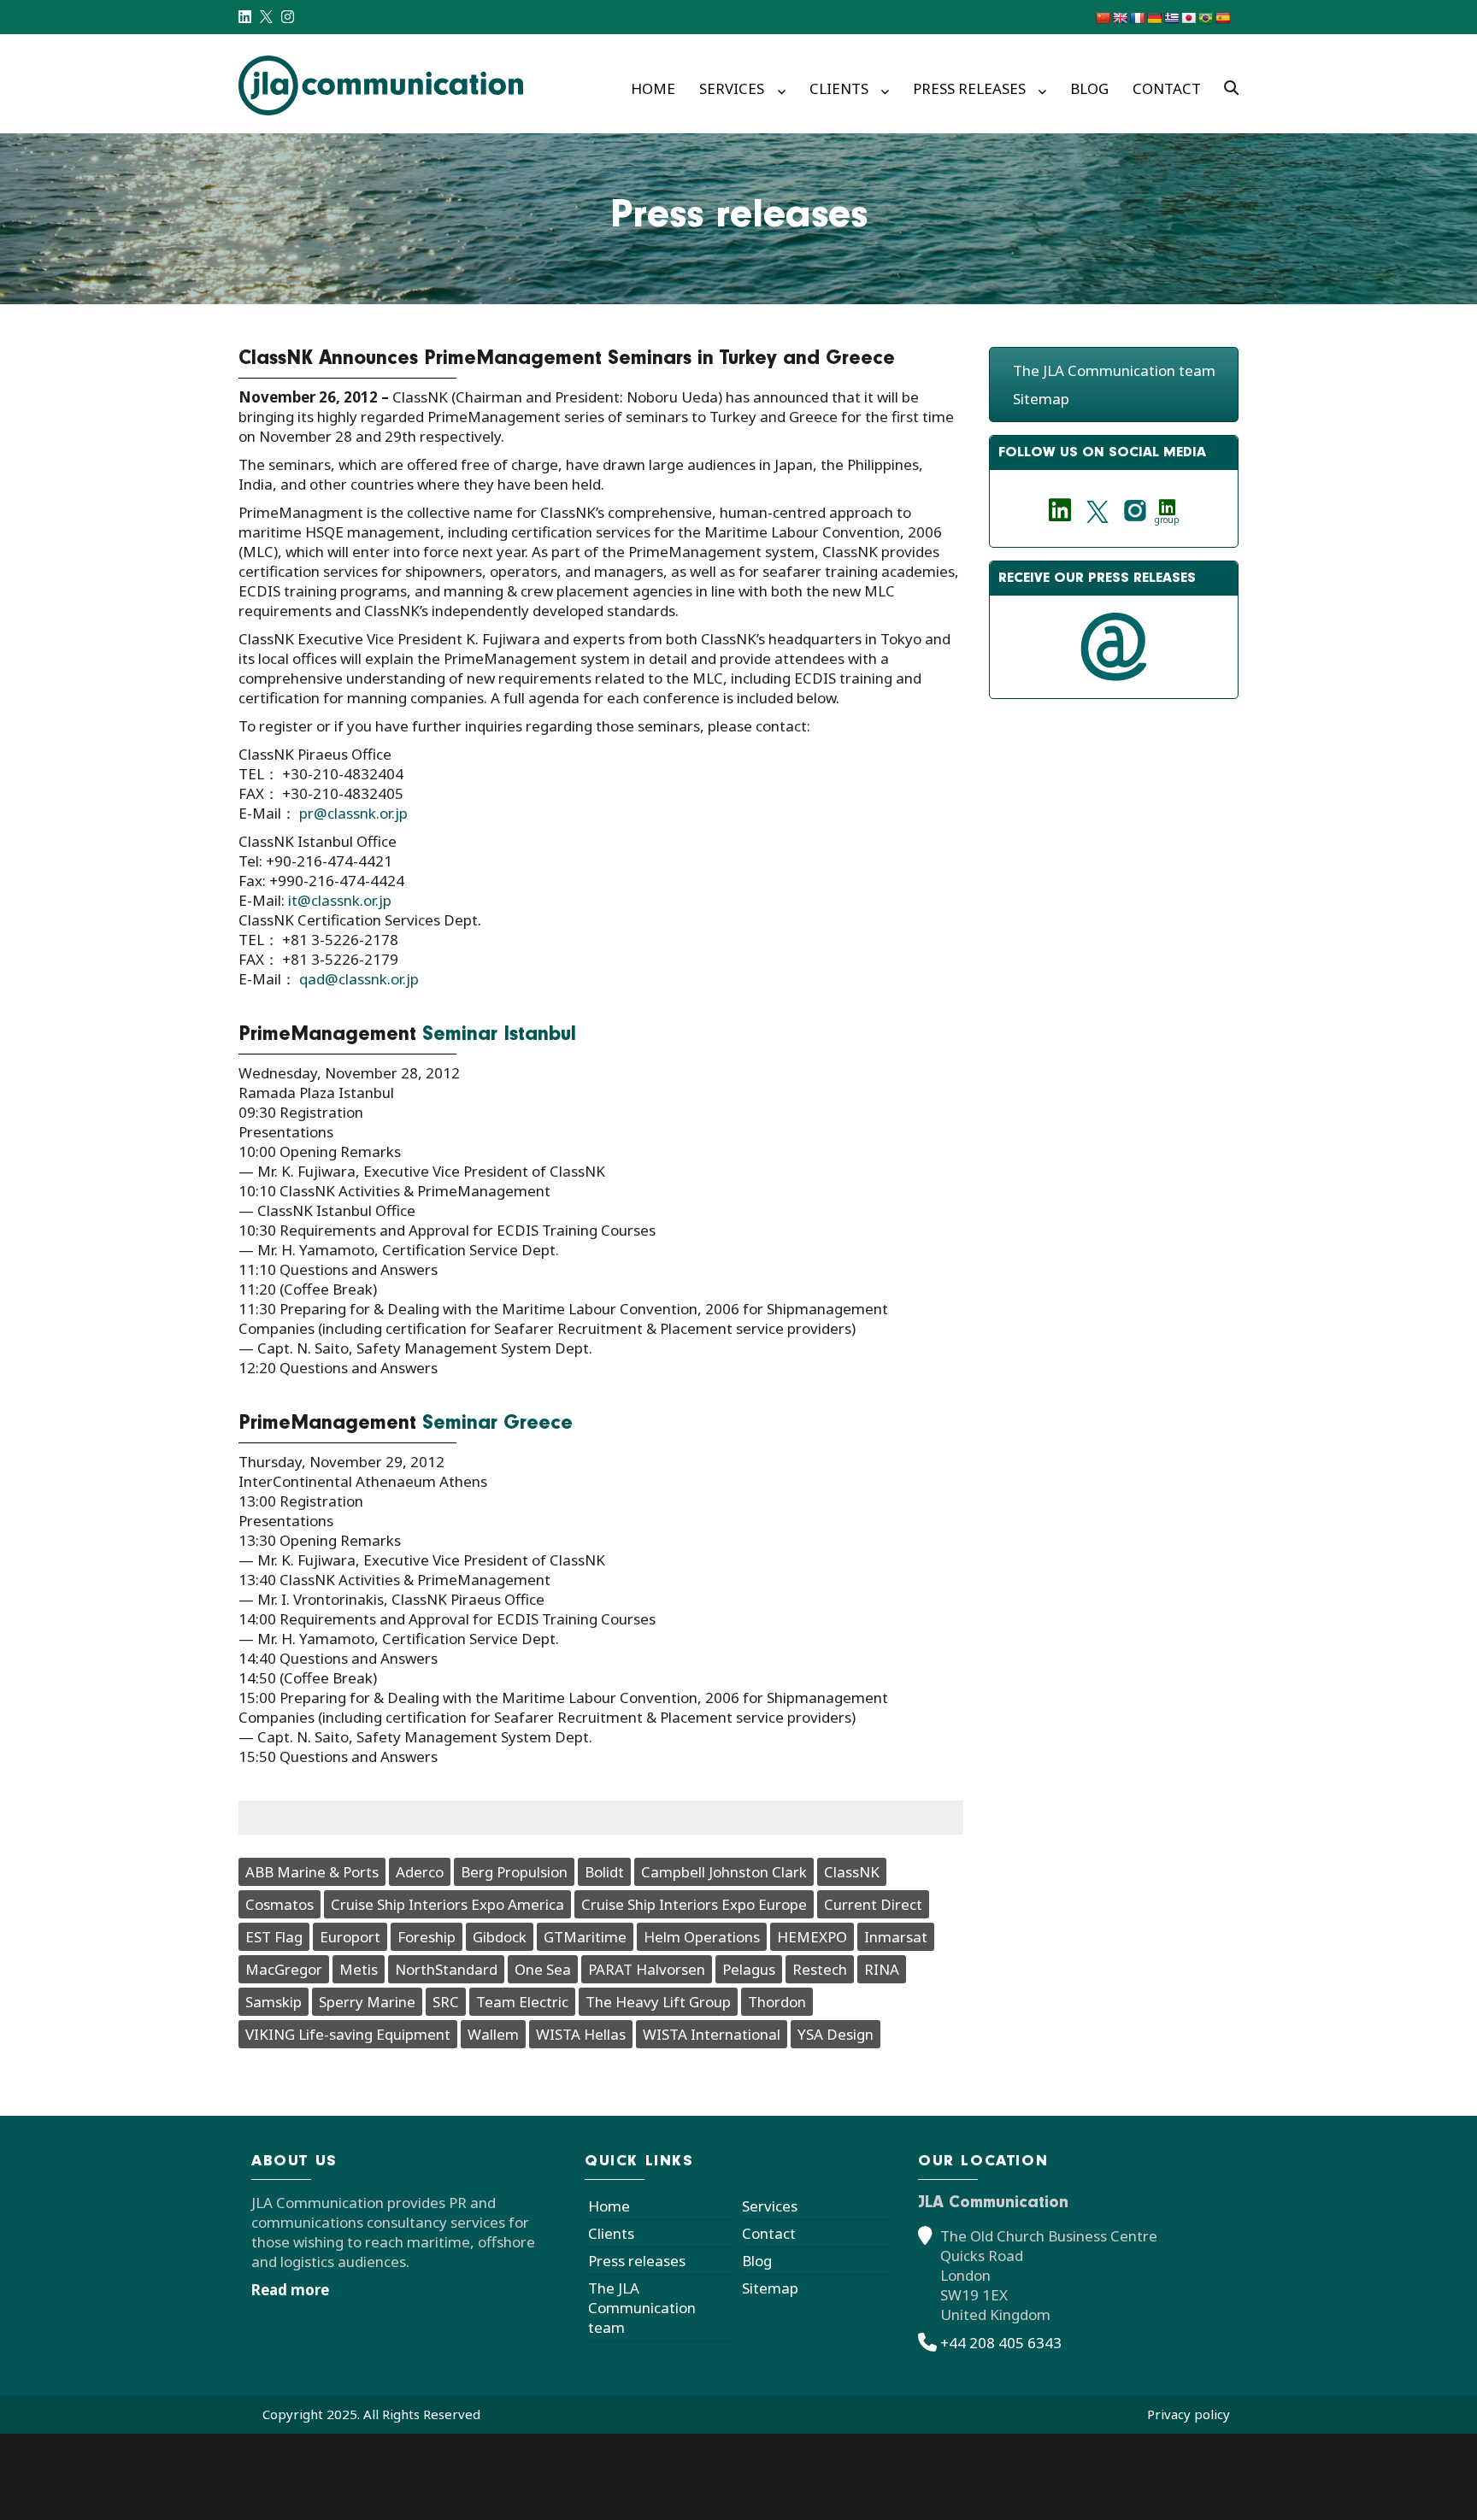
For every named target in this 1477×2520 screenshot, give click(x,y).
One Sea (543, 1969)
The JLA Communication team (1114, 370)
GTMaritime (585, 1937)
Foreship (427, 1937)
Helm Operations (702, 1937)
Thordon (777, 2002)
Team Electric (522, 2002)
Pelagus (749, 1969)
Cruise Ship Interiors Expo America (447, 1904)
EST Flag (274, 1937)
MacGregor (284, 1969)
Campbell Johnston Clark (724, 1872)
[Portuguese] (1205, 18)
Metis (359, 1969)
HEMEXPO (812, 1937)
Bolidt (604, 1872)
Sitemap (1041, 399)
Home (653, 88)
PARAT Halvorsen (647, 1969)
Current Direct (873, 1904)
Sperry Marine (367, 2002)
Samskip (274, 2002)
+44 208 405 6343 (1001, 2343)
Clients (839, 88)
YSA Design (836, 2034)
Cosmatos (280, 1904)
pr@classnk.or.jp (353, 813)
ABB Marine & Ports (312, 1872)
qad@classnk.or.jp (359, 979)
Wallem (493, 2034)
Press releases (969, 88)
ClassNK (852, 1872)
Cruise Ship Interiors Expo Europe (694, 1904)
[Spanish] (1222, 18)
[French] (1137, 18)
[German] (1154, 18)
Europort (350, 1937)
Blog (1089, 88)
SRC (446, 2002)
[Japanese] (1188, 18)
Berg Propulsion (514, 1872)
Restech (820, 1969)
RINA (882, 1969)
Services (732, 88)
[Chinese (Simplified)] (1103, 18)
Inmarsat (896, 1937)
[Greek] (1171, 18)
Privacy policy (1189, 2414)
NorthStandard (446, 1969)
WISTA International (712, 2034)
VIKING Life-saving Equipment (348, 2034)
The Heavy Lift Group (658, 2002)
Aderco (420, 1872)
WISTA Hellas (581, 2034)
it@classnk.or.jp (340, 900)
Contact (1167, 88)
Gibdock (500, 1937)
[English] (1120, 18)
